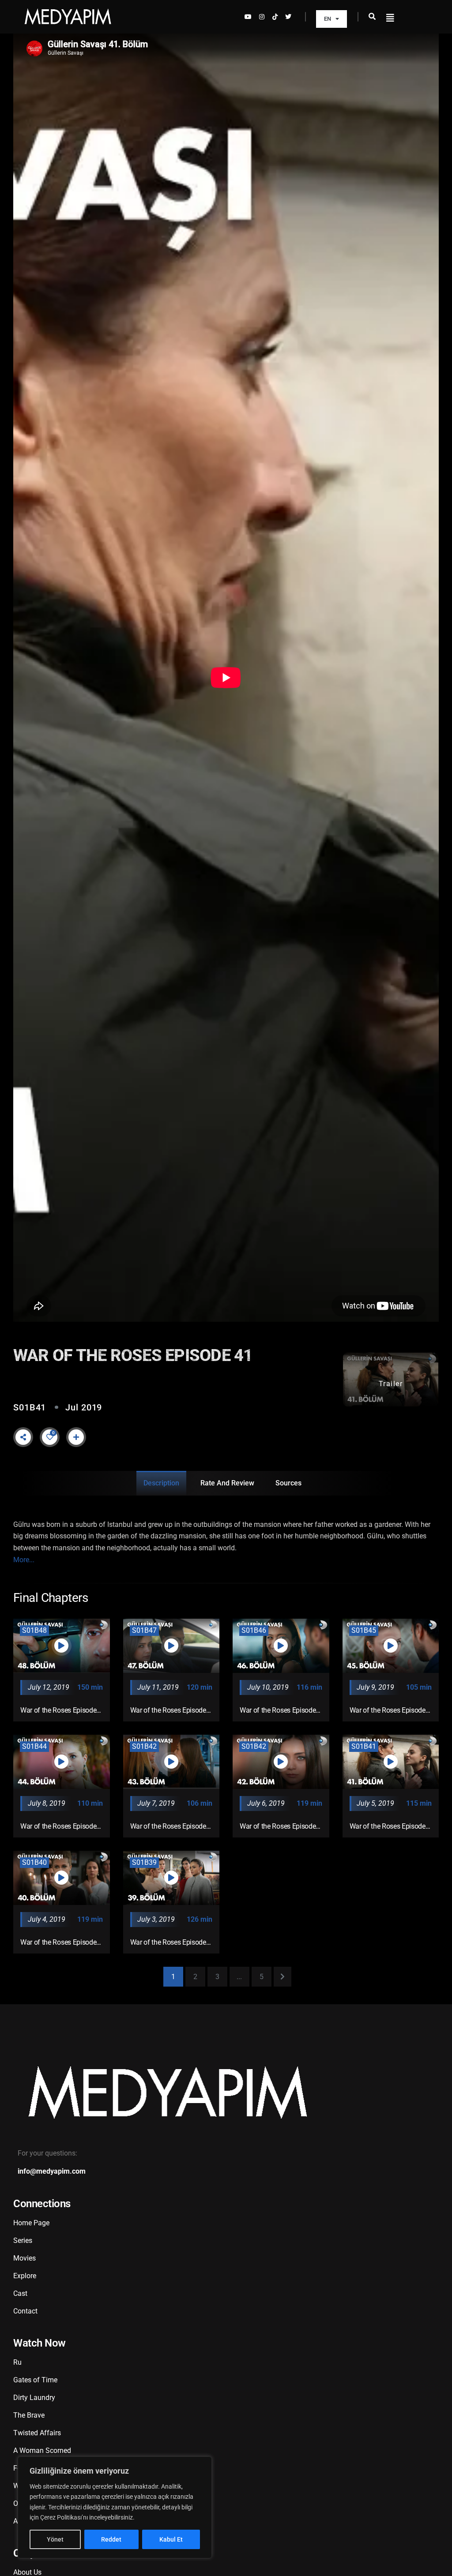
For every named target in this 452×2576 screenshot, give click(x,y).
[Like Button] (50, 1437)
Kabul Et (171, 2539)
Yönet (55, 2539)
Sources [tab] (288, 1483)
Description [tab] (161, 1483)
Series (23, 2240)
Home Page (31, 2223)
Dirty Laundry (34, 2398)
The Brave (29, 2415)
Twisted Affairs (37, 2433)
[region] (115, 2507)
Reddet (111, 2539)
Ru (17, 2362)
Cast (20, 2293)
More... (24, 1560)
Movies (24, 2258)
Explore (25, 2276)
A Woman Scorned (42, 2450)
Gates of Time (35, 2380)
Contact (25, 2311)
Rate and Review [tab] (227, 1483)
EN (328, 19)
